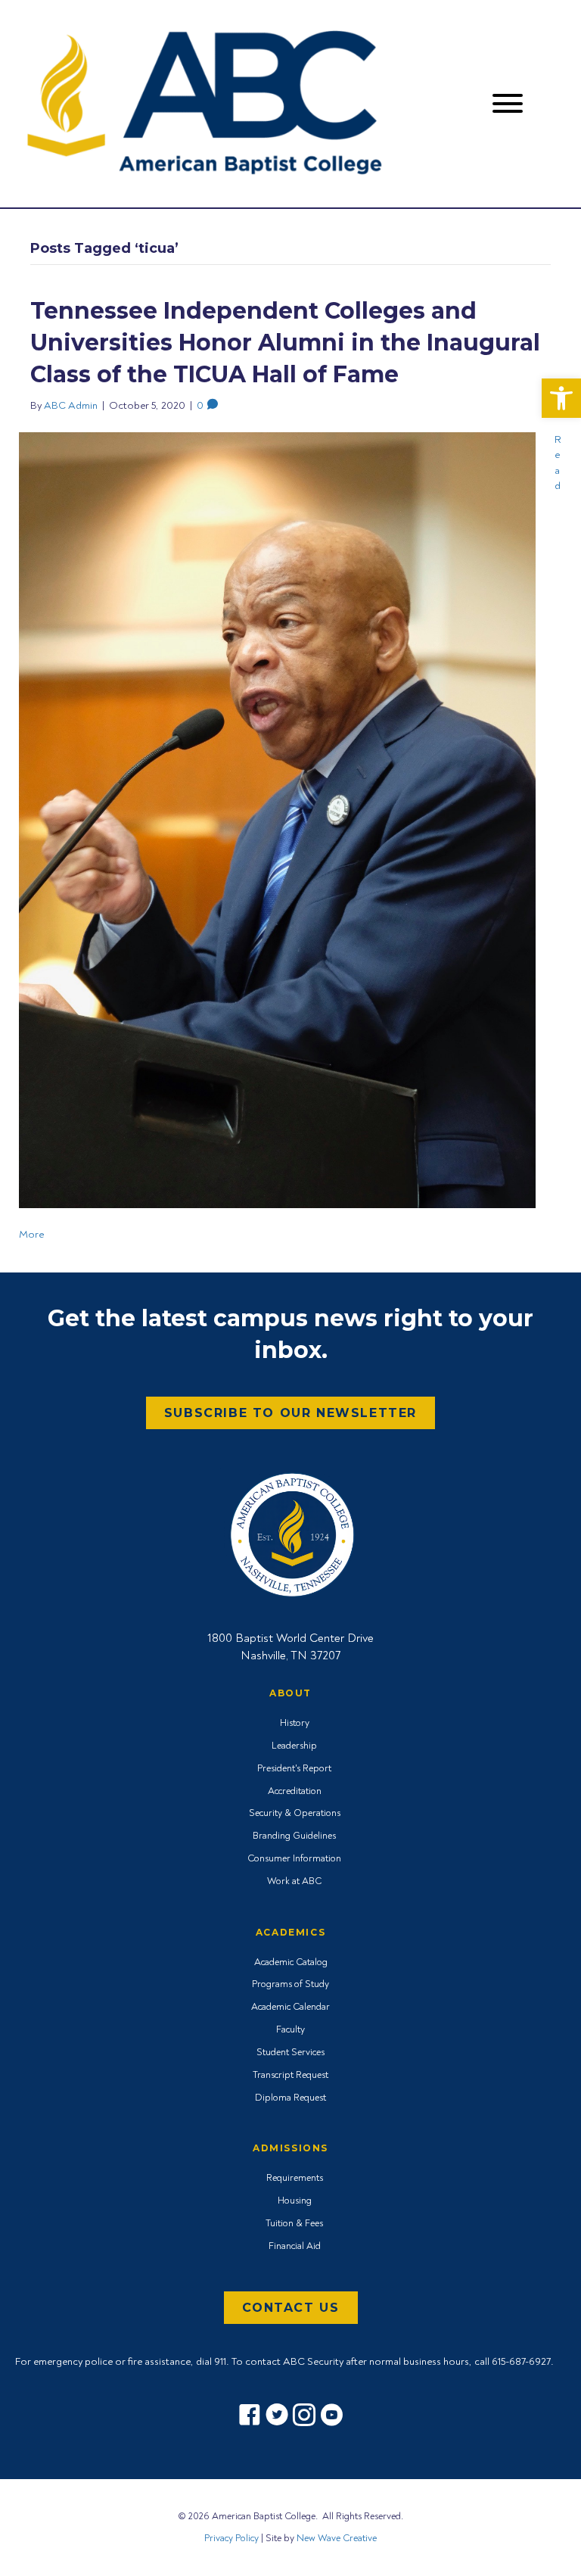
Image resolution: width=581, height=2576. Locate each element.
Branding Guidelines (294, 1836)
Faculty (290, 2029)
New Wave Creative (337, 2538)
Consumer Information (294, 1858)
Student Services (290, 2052)
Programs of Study (290, 1984)
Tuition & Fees (294, 2223)
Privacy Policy (231, 2538)
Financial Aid (295, 2246)
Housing (295, 2201)
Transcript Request (290, 2075)
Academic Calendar (290, 2007)
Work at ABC (294, 1881)
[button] (561, 398)
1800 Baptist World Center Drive (290, 1638)
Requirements (295, 2178)
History (295, 1723)
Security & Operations (295, 1813)
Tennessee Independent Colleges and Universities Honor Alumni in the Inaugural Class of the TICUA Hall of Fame (285, 343)
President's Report (294, 1768)
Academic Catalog (291, 1962)
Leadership (294, 1746)
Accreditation (295, 1791)
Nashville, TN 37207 (290, 1656)
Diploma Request (290, 2098)
